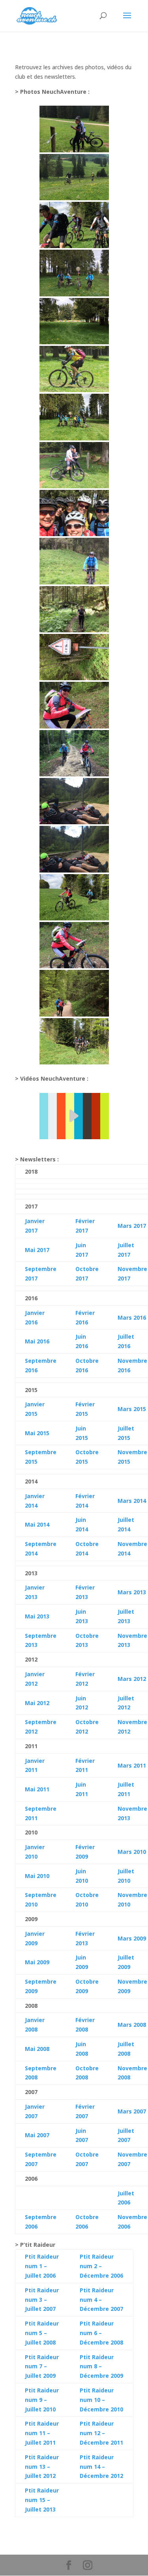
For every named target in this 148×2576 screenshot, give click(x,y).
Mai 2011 (37, 1789)
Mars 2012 (132, 1679)
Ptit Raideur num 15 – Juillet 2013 (43, 2500)
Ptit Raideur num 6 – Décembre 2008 (101, 2333)
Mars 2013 (132, 1592)
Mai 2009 (37, 1962)
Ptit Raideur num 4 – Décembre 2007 (101, 2300)
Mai (30, 1524)
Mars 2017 (132, 1226)
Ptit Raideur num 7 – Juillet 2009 (43, 2366)
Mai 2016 (37, 1341)
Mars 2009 (132, 1938)
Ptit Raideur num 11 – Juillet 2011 (43, 2433)
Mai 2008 (37, 2049)
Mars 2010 (132, 1852)
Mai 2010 (37, 1876)
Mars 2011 (132, 1765)
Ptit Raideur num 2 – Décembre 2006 (101, 2266)
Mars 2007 (132, 2111)
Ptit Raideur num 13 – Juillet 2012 (43, 2467)
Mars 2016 (132, 1317)
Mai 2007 (37, 2135)
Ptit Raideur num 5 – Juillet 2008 (43, 2333)
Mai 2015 (37, 1433)
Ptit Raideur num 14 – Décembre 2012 (101, 2467)
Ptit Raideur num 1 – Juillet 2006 (43, 2266)
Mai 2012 (37, 1703)
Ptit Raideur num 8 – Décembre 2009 (101, 2366)
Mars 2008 (132, 2025)
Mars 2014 (132, 1501)
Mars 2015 (132, 1409)
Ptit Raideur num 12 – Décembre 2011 (101, 2433)
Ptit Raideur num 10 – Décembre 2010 (101, 2400)
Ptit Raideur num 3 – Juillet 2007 (43, 2300)
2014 (42, 1524)
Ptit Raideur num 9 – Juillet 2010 (43, 2400)
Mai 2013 (37, 1616)
